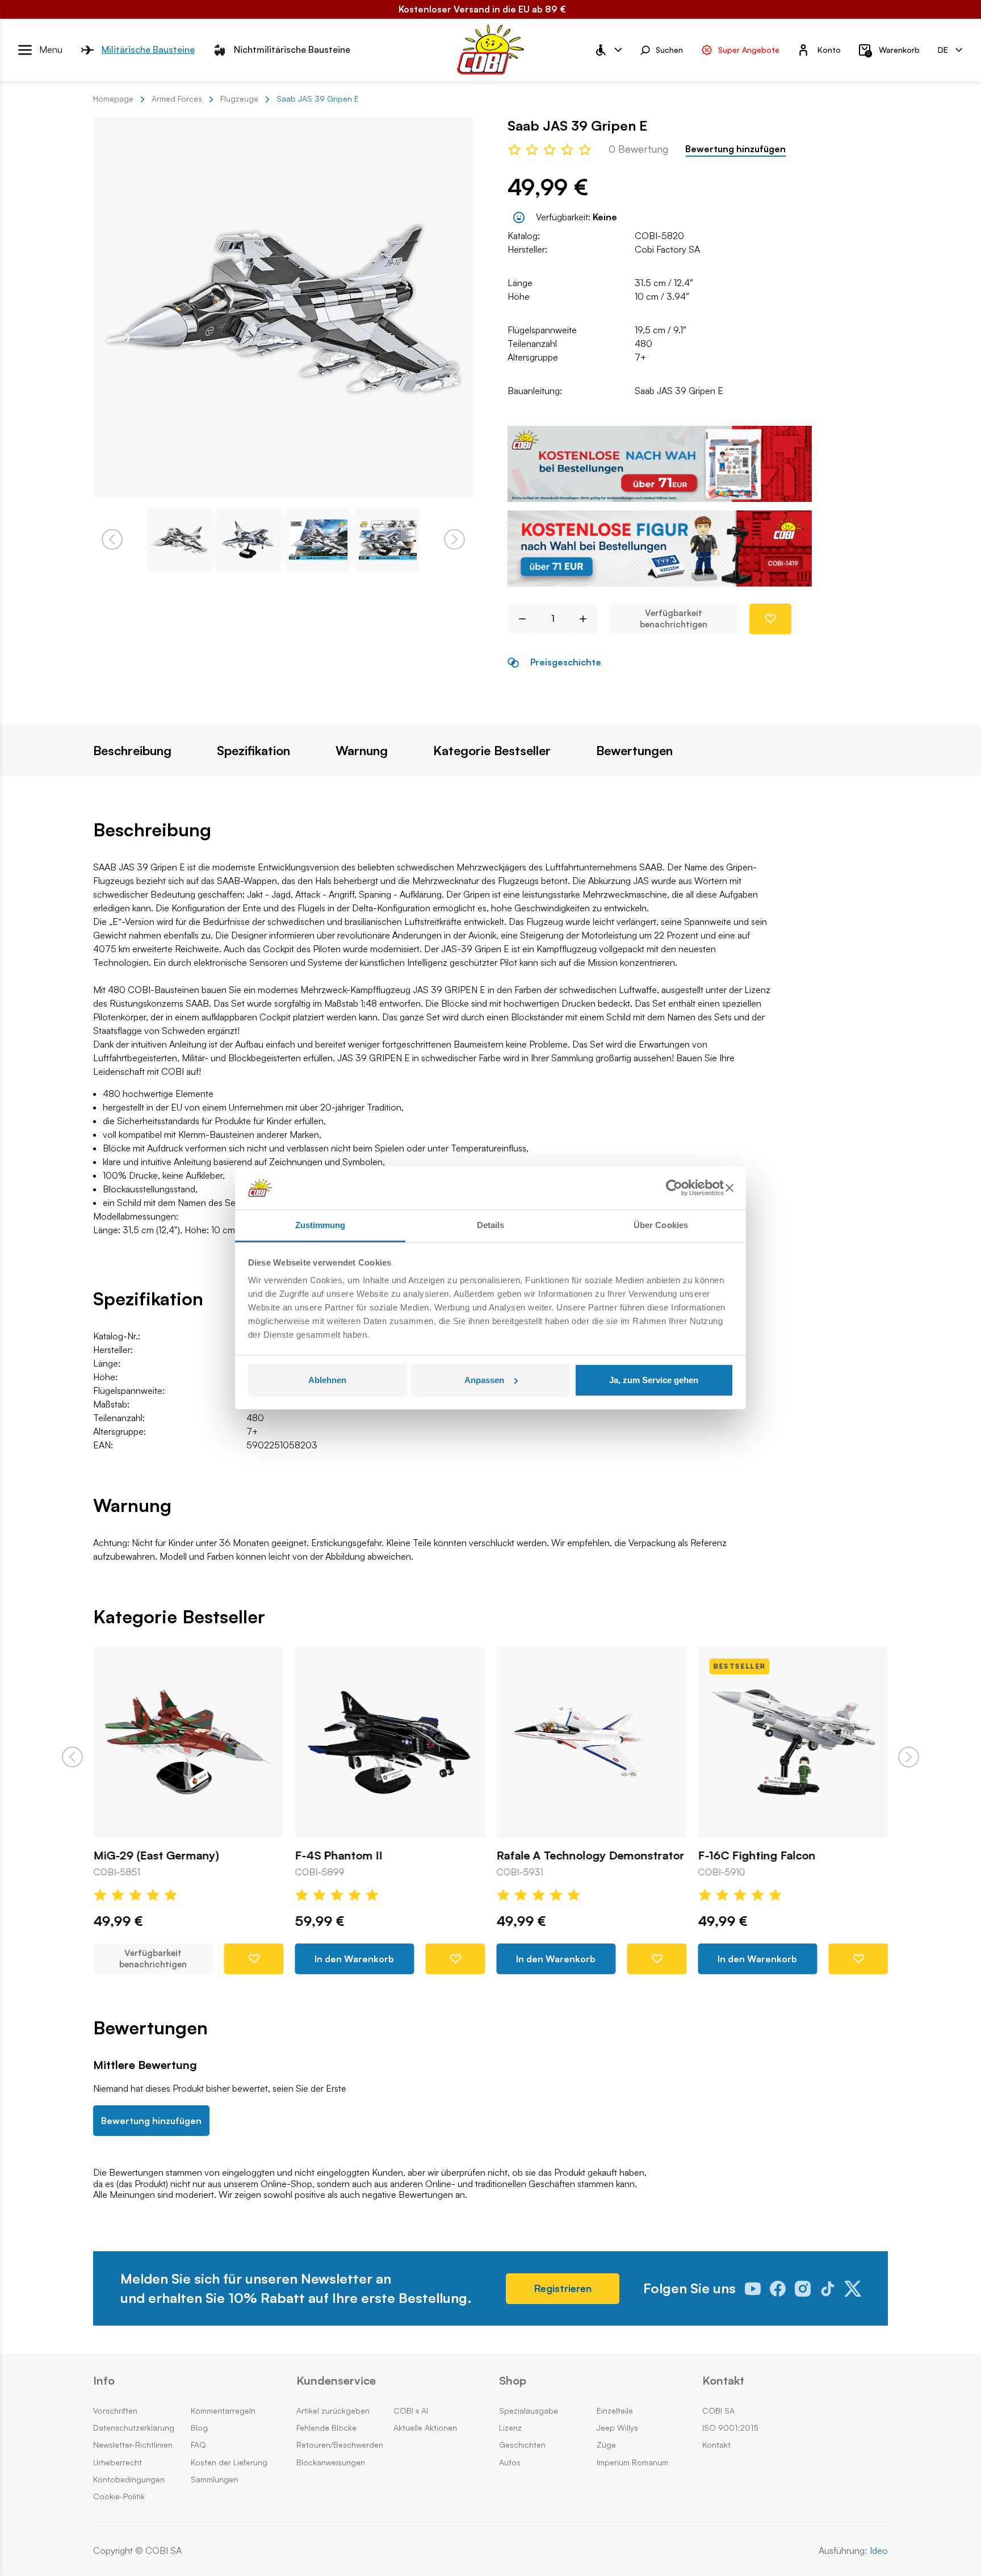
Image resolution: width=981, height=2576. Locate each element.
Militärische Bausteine (148, 49)
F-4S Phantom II (338, 1855)
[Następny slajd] (909, 1757)
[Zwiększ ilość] (587, 619)
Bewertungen (634, 751)
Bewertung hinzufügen (735, 149)
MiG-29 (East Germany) (156, 1855)
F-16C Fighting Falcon (756, 1855)
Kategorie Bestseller (492, 751)
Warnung (362, 751)
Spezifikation (253, 751)
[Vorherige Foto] (112, 540)
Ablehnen (327, 1380)
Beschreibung (132, 751)
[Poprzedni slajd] (72, 1757)
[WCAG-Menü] (608, 50)
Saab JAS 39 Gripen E (679, 391)
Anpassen (484, 1380)
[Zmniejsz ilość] (518, 619)
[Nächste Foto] (454, 540)
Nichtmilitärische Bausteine (292, 49)
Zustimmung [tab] (320, 1225)
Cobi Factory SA (667, 249)
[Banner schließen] (730, 1188)
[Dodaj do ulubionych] (770, 619)
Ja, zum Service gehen (654, 1380)
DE (943, 49)
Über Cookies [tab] (661, 1225)
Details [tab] (491, 1225)
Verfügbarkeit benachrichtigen (674, 619)
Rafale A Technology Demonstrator (590, 1855)
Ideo (879, 2551)
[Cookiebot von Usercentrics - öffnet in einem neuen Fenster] (674, 1188)
